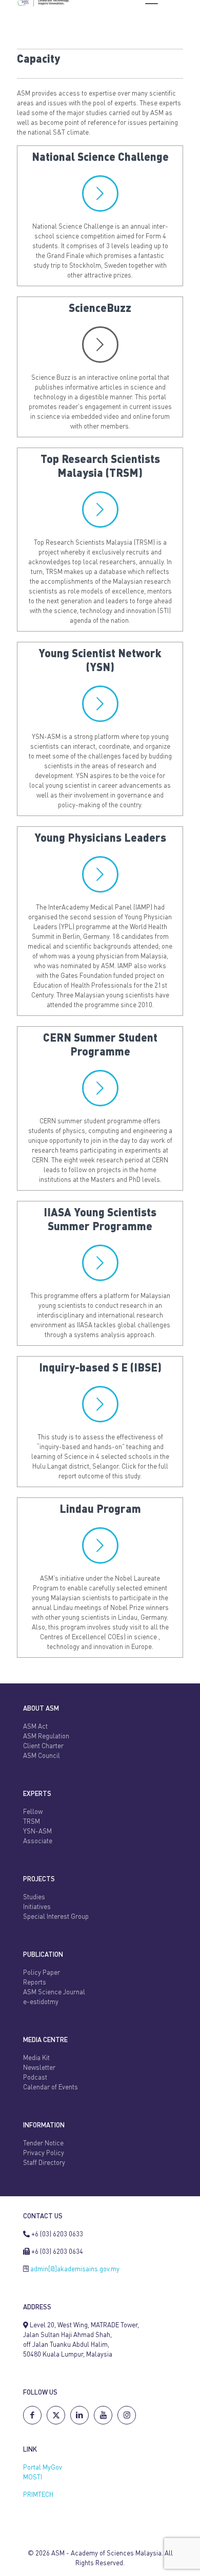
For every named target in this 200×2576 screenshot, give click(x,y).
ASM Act (35, 1727)
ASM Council (42, 1756)
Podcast (35, 2078)
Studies (34, 1897)
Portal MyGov (43, 2468)
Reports (35, 1983)
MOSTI (33, 2478)
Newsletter (39, 2068)
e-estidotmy (41, 2002)
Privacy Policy (44, 2153)
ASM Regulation (46, 1737)
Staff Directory (44, 2163)
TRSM (32, 1822)
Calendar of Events (51, 2088)
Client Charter (43, 1746)
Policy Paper (42, 1973)
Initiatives (37, 1907)
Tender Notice (43, 2144)
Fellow (33, 1812)
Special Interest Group (56, 1917)
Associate (38, 1841)
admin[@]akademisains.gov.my (75, 2269)
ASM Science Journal (54, 1993)
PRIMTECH (38, 2495)
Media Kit (36, 2058)
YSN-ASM (37, 1832)
